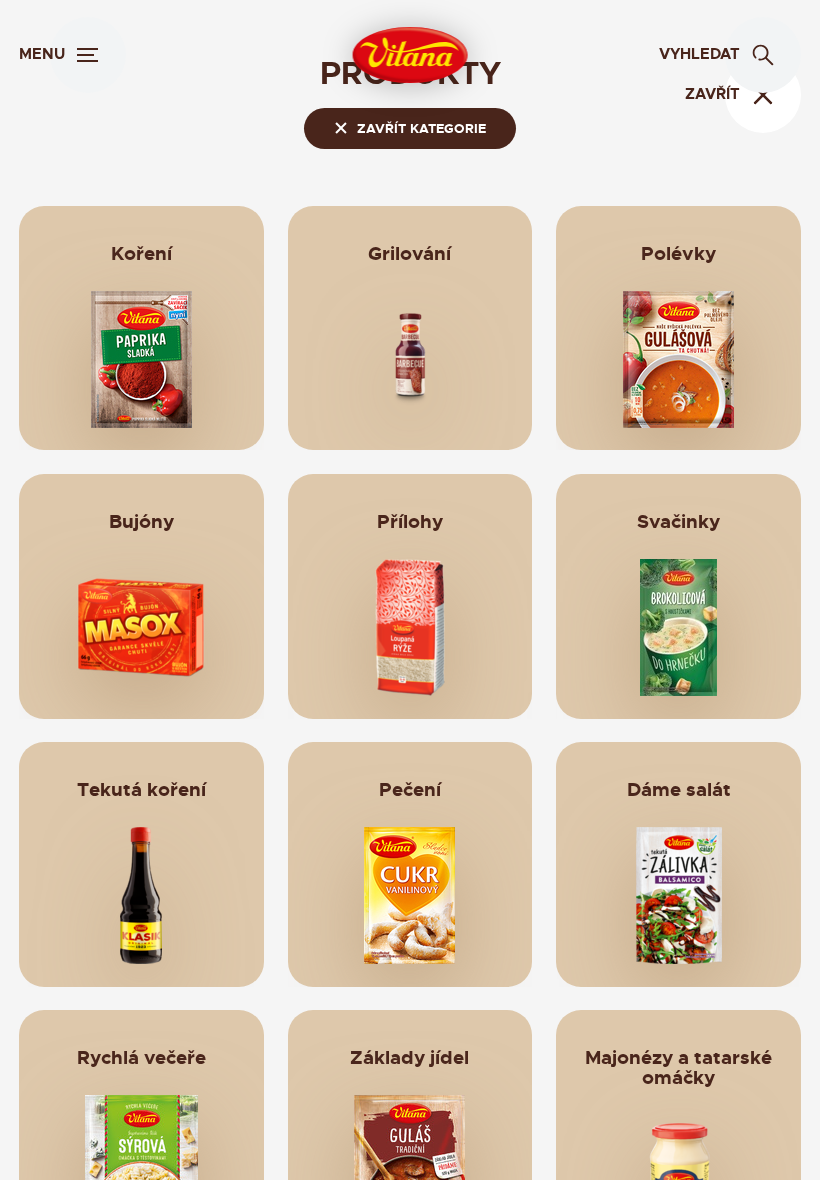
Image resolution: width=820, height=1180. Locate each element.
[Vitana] (410, 55)
